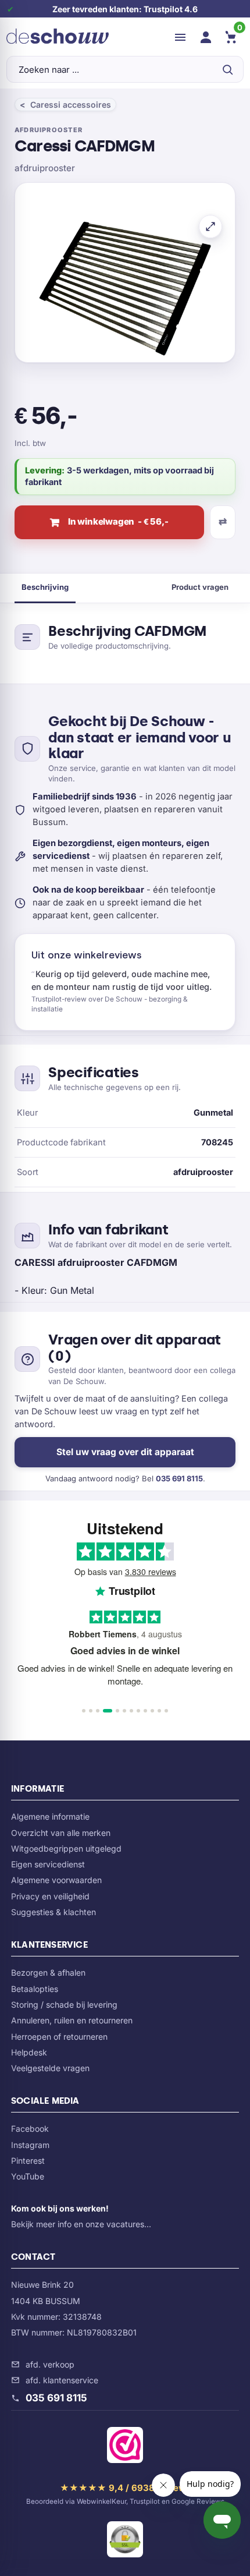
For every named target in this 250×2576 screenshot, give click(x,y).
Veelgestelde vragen (50, 2068)
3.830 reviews (151, 1572)
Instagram (30, 2145)
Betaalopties (35, 1989)
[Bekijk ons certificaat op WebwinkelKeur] (125, 2447)
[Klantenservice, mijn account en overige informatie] (206, 37)
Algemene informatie (50, 1816)
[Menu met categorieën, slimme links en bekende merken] (180, 37)
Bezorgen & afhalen (48, 1972)
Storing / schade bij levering (64, 2004)
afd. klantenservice (62, 2380)
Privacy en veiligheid (50, 1896)
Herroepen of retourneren (59, 2037)
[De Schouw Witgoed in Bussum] (58, 37)
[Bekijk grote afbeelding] (210, 227)
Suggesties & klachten (53, 1912)
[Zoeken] (227, 69)
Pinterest (28, 2161)
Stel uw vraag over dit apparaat (125, 1452)
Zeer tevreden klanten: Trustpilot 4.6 (125, 9)
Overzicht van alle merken (61, 1833)
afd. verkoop (50, 2364)
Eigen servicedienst (48, 1864)
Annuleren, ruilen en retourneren (72, 2020)
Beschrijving (45, 587)
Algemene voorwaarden (56, 1880)
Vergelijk (223, 522)
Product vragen (200, 587)
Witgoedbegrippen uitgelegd (66, 1848)
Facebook (30, 2129)
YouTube (28, 2176)
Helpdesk (29, 2052)
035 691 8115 (179, 1478)
